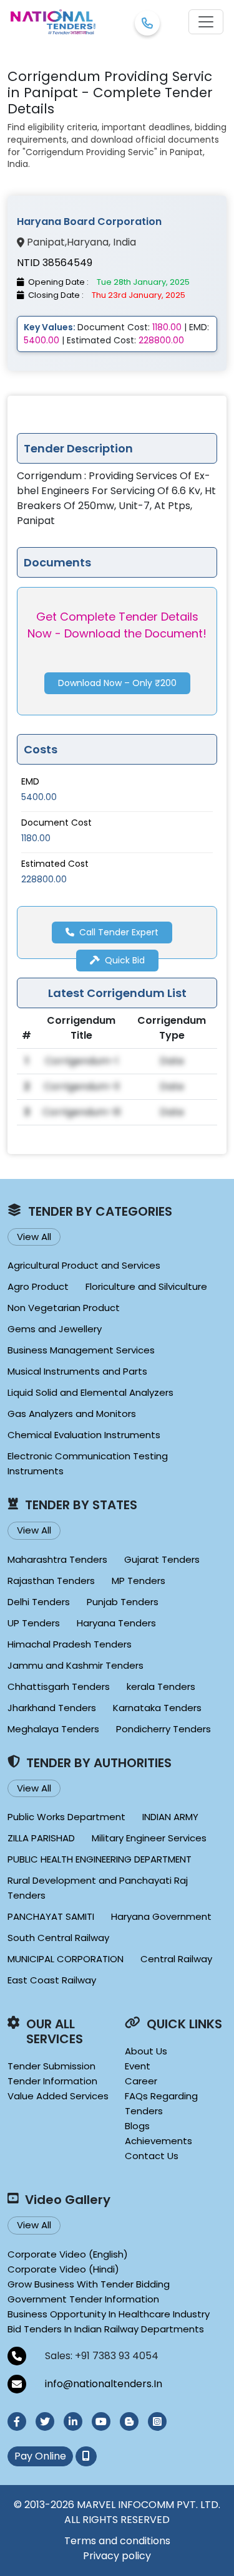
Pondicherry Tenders (163, 1729)
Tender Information (52, 2081)
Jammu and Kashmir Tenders (76, 1665)
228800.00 (44, 879)
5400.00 (39, 797)
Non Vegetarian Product (64, 1308)
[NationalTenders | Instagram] (157, 2421)
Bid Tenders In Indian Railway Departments (106, 2329)
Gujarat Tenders (162, 1559)
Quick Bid (125, 960)
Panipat (46, 242)
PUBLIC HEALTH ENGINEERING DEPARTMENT (100, 1859)
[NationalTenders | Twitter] (45, 2421)
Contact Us (152, 2156)
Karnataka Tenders (157, 1708)
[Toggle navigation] (206, 22)
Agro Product (38, 1286)
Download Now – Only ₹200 (117, 683)
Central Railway (176, 1959)
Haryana (88, 242)
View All (34, 1237)
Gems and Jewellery (55, 1329)
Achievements (158, 2141)
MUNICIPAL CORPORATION (66, 1959)
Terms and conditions (117, 2541)
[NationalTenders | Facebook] (17, 2421)
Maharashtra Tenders (57, 1559)
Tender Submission (51, 2066)
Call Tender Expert (119, 932)
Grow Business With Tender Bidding (89, 2284)
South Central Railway (58, 1938)
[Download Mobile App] (86, 2456)
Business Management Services (81, 1350)
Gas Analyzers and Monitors (72, 1414)
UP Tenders (34, 1623)
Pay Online (40, 2456)
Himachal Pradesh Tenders (70, 1644)
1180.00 (36, 838)
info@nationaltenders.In (104, 2384)
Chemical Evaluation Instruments (84, 1435)
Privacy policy (117, 2556)
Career (141, 2081)
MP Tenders (139, 1581)
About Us (146, 2051)
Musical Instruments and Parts (77, 1371)
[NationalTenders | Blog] (129, 2421)
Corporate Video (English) (68, 2254)
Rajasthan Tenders (51, 1581)
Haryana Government (161, 1916)
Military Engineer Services (149, 1838)
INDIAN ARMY (170, 1817)
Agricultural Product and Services (84, 1265)
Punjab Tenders (123, 1602)
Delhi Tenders (39, 1602)
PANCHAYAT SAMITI (51, 1916)
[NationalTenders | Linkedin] (73, 2421)
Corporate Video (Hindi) (63, 2269)
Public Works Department (66, 1817)
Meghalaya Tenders (53, 1729)
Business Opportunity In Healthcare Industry (109, 2314)
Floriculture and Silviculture (146, 1286)
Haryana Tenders (116, 1623)
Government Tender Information (83, 2299)
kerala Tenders (161, 1686)
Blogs (137, 2126)
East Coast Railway (52, 1980)
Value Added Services (58, 2096)
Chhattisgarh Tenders (59, 1686)
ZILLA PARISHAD (41, 1838)
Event (138, 2066)
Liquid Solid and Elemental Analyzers (90, 1392)
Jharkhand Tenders (52, 1708)
